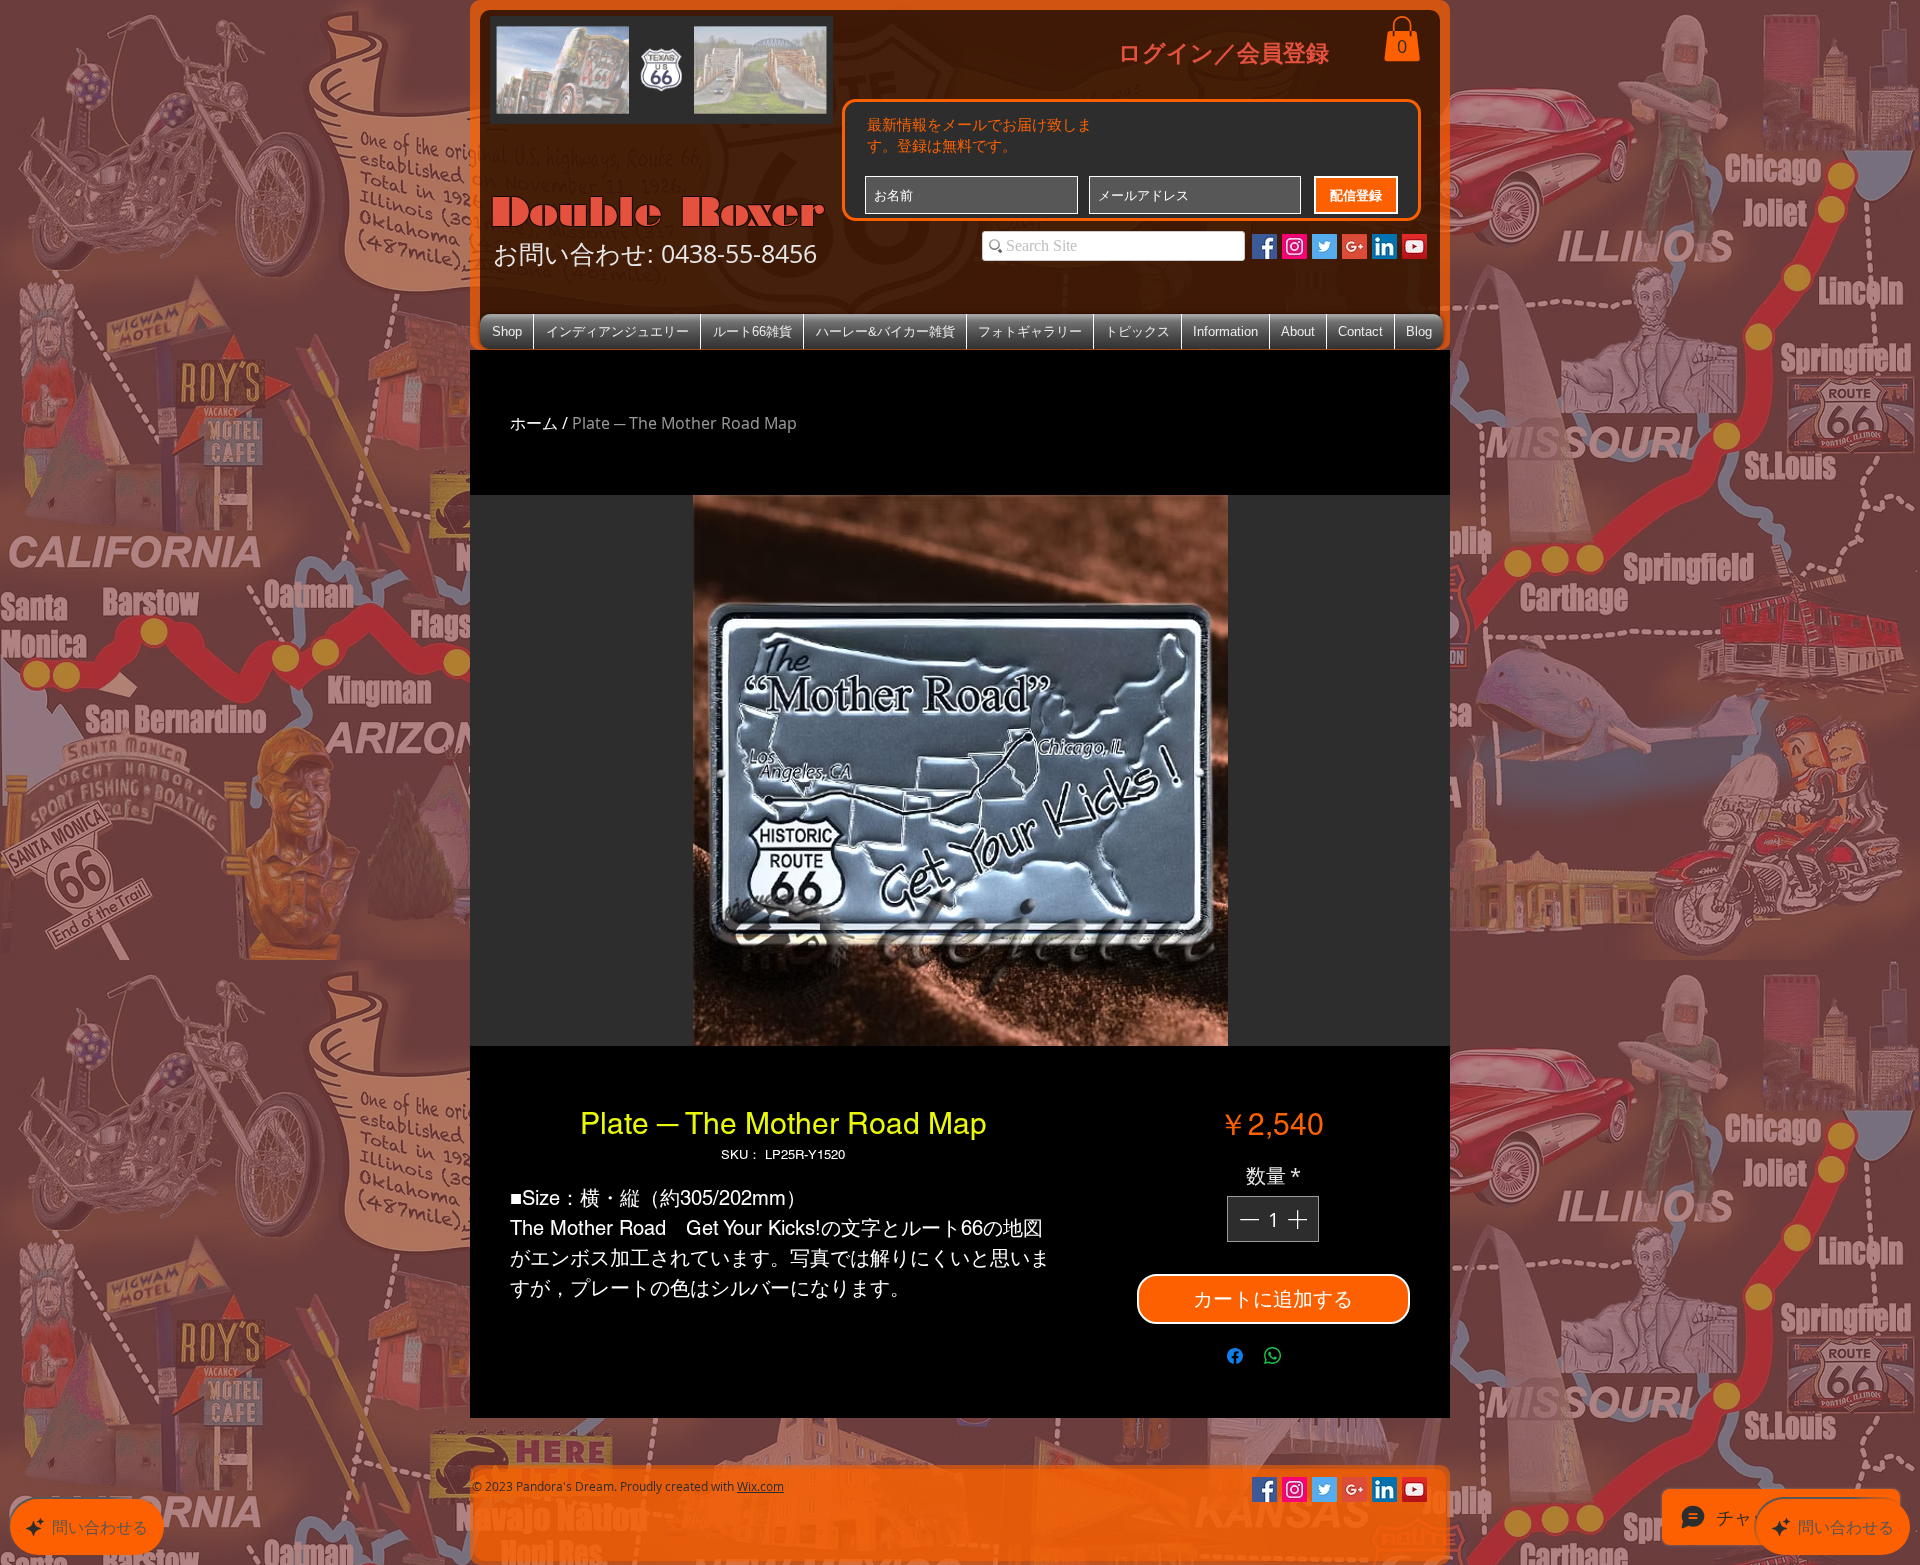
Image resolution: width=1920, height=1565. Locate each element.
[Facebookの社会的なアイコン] (1264, 246)
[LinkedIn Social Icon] (1384, 246)
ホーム (534, 423)
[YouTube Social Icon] (1414, 246)
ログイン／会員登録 (1223, 52)
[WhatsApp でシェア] (1273, 1356)
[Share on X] (1311, 1356)
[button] (1402, 38)
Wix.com (760, 1486)
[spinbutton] (1273, 1219)
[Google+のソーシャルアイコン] (1354, 246)
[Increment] (1299, 1219)
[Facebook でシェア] (1235, 1356)
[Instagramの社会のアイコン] (1294, 246)
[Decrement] (1247, 1219)
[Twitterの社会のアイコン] (1324, 246)
